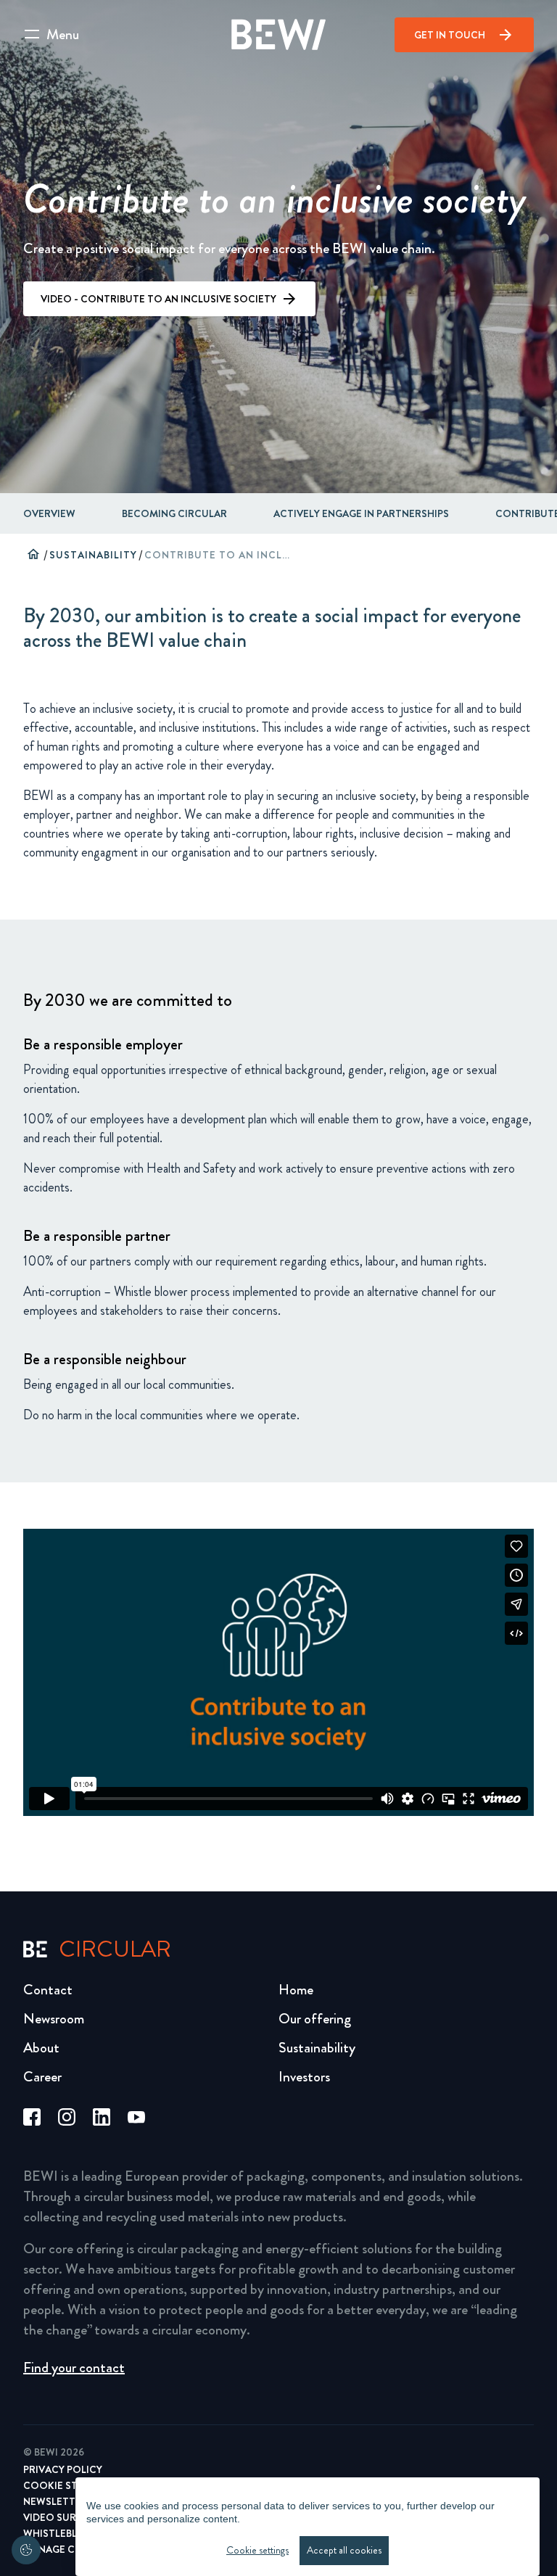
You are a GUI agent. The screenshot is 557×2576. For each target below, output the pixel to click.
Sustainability (93, 555)
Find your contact (74, 2367)
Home (296, 1990)
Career (42, 2077)
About (41, 2048)
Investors (304, 2077)
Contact (48, 1990)
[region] (308, 2527)
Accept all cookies (344, 2550)
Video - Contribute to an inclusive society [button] (158, 299)
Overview (49, 513)
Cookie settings (257, 2550)
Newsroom (54, 2019)
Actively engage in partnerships (361, 513)
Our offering (315, 2019)
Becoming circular (174, 513)
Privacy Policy (63, 2469)
